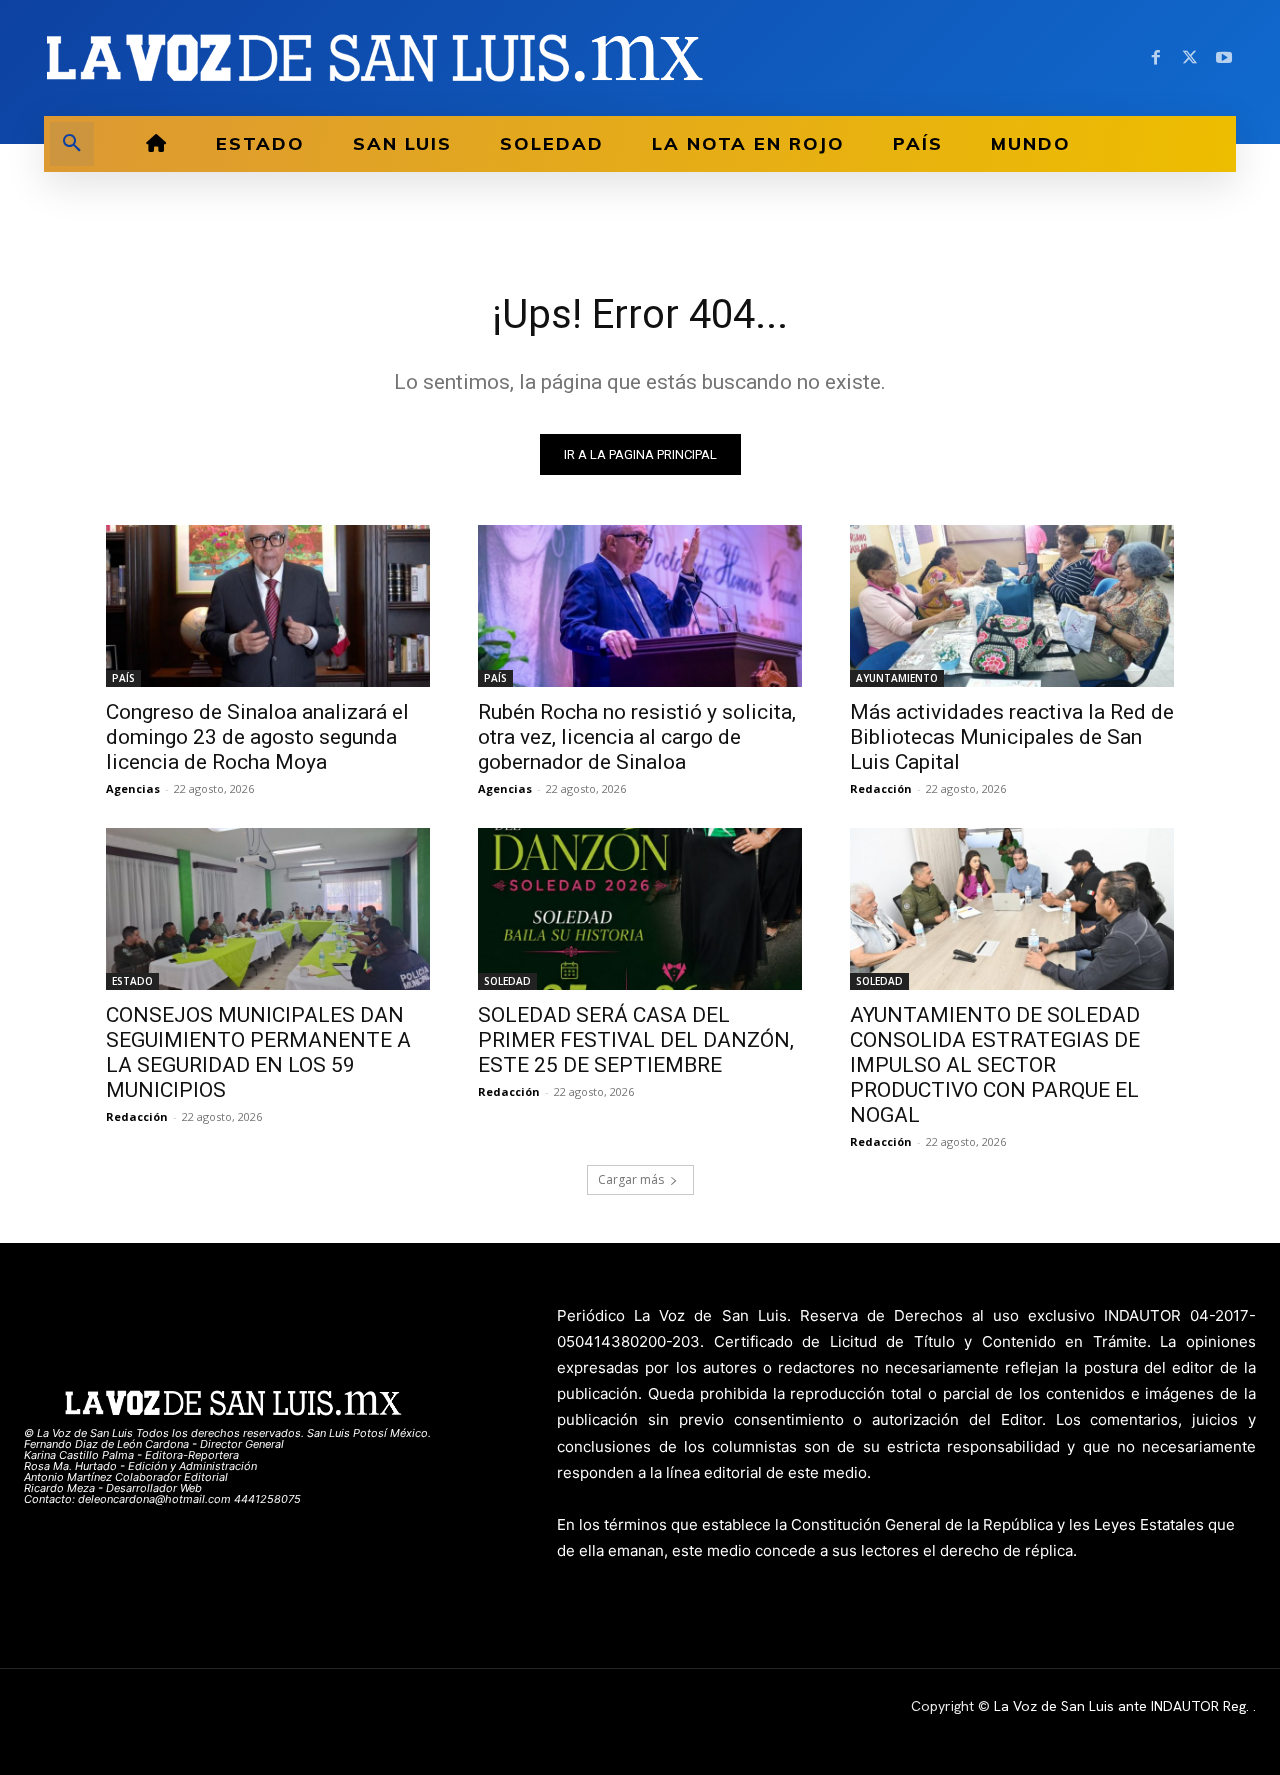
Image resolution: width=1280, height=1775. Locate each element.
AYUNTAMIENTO (897, 678)
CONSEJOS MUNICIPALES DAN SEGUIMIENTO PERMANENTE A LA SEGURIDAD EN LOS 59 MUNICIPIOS (258, 1052)
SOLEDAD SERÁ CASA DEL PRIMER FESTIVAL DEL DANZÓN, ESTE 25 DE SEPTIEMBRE (636, 1040)
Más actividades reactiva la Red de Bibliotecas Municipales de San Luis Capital (1012, 737)
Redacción (881, 788)
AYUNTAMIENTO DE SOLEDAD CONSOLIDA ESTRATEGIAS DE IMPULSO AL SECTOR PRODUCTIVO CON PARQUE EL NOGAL (995, 1065)
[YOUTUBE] (1224, 58)
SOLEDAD (507, 981)
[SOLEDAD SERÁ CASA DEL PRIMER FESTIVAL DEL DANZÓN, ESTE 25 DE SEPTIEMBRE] (640, 909)
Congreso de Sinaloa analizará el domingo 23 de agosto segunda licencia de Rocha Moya (257, 737)
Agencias (133, 788)
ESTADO (132, 981)
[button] (72, 144)
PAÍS (123, 678)
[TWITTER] (1190, 58)
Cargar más (631, 1179)
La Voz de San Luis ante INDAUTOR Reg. (1123, 1706)
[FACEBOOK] (1156, 58)
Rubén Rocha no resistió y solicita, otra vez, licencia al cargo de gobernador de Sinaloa (637, 737)
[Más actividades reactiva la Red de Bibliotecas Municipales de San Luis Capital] (1012, 606)
